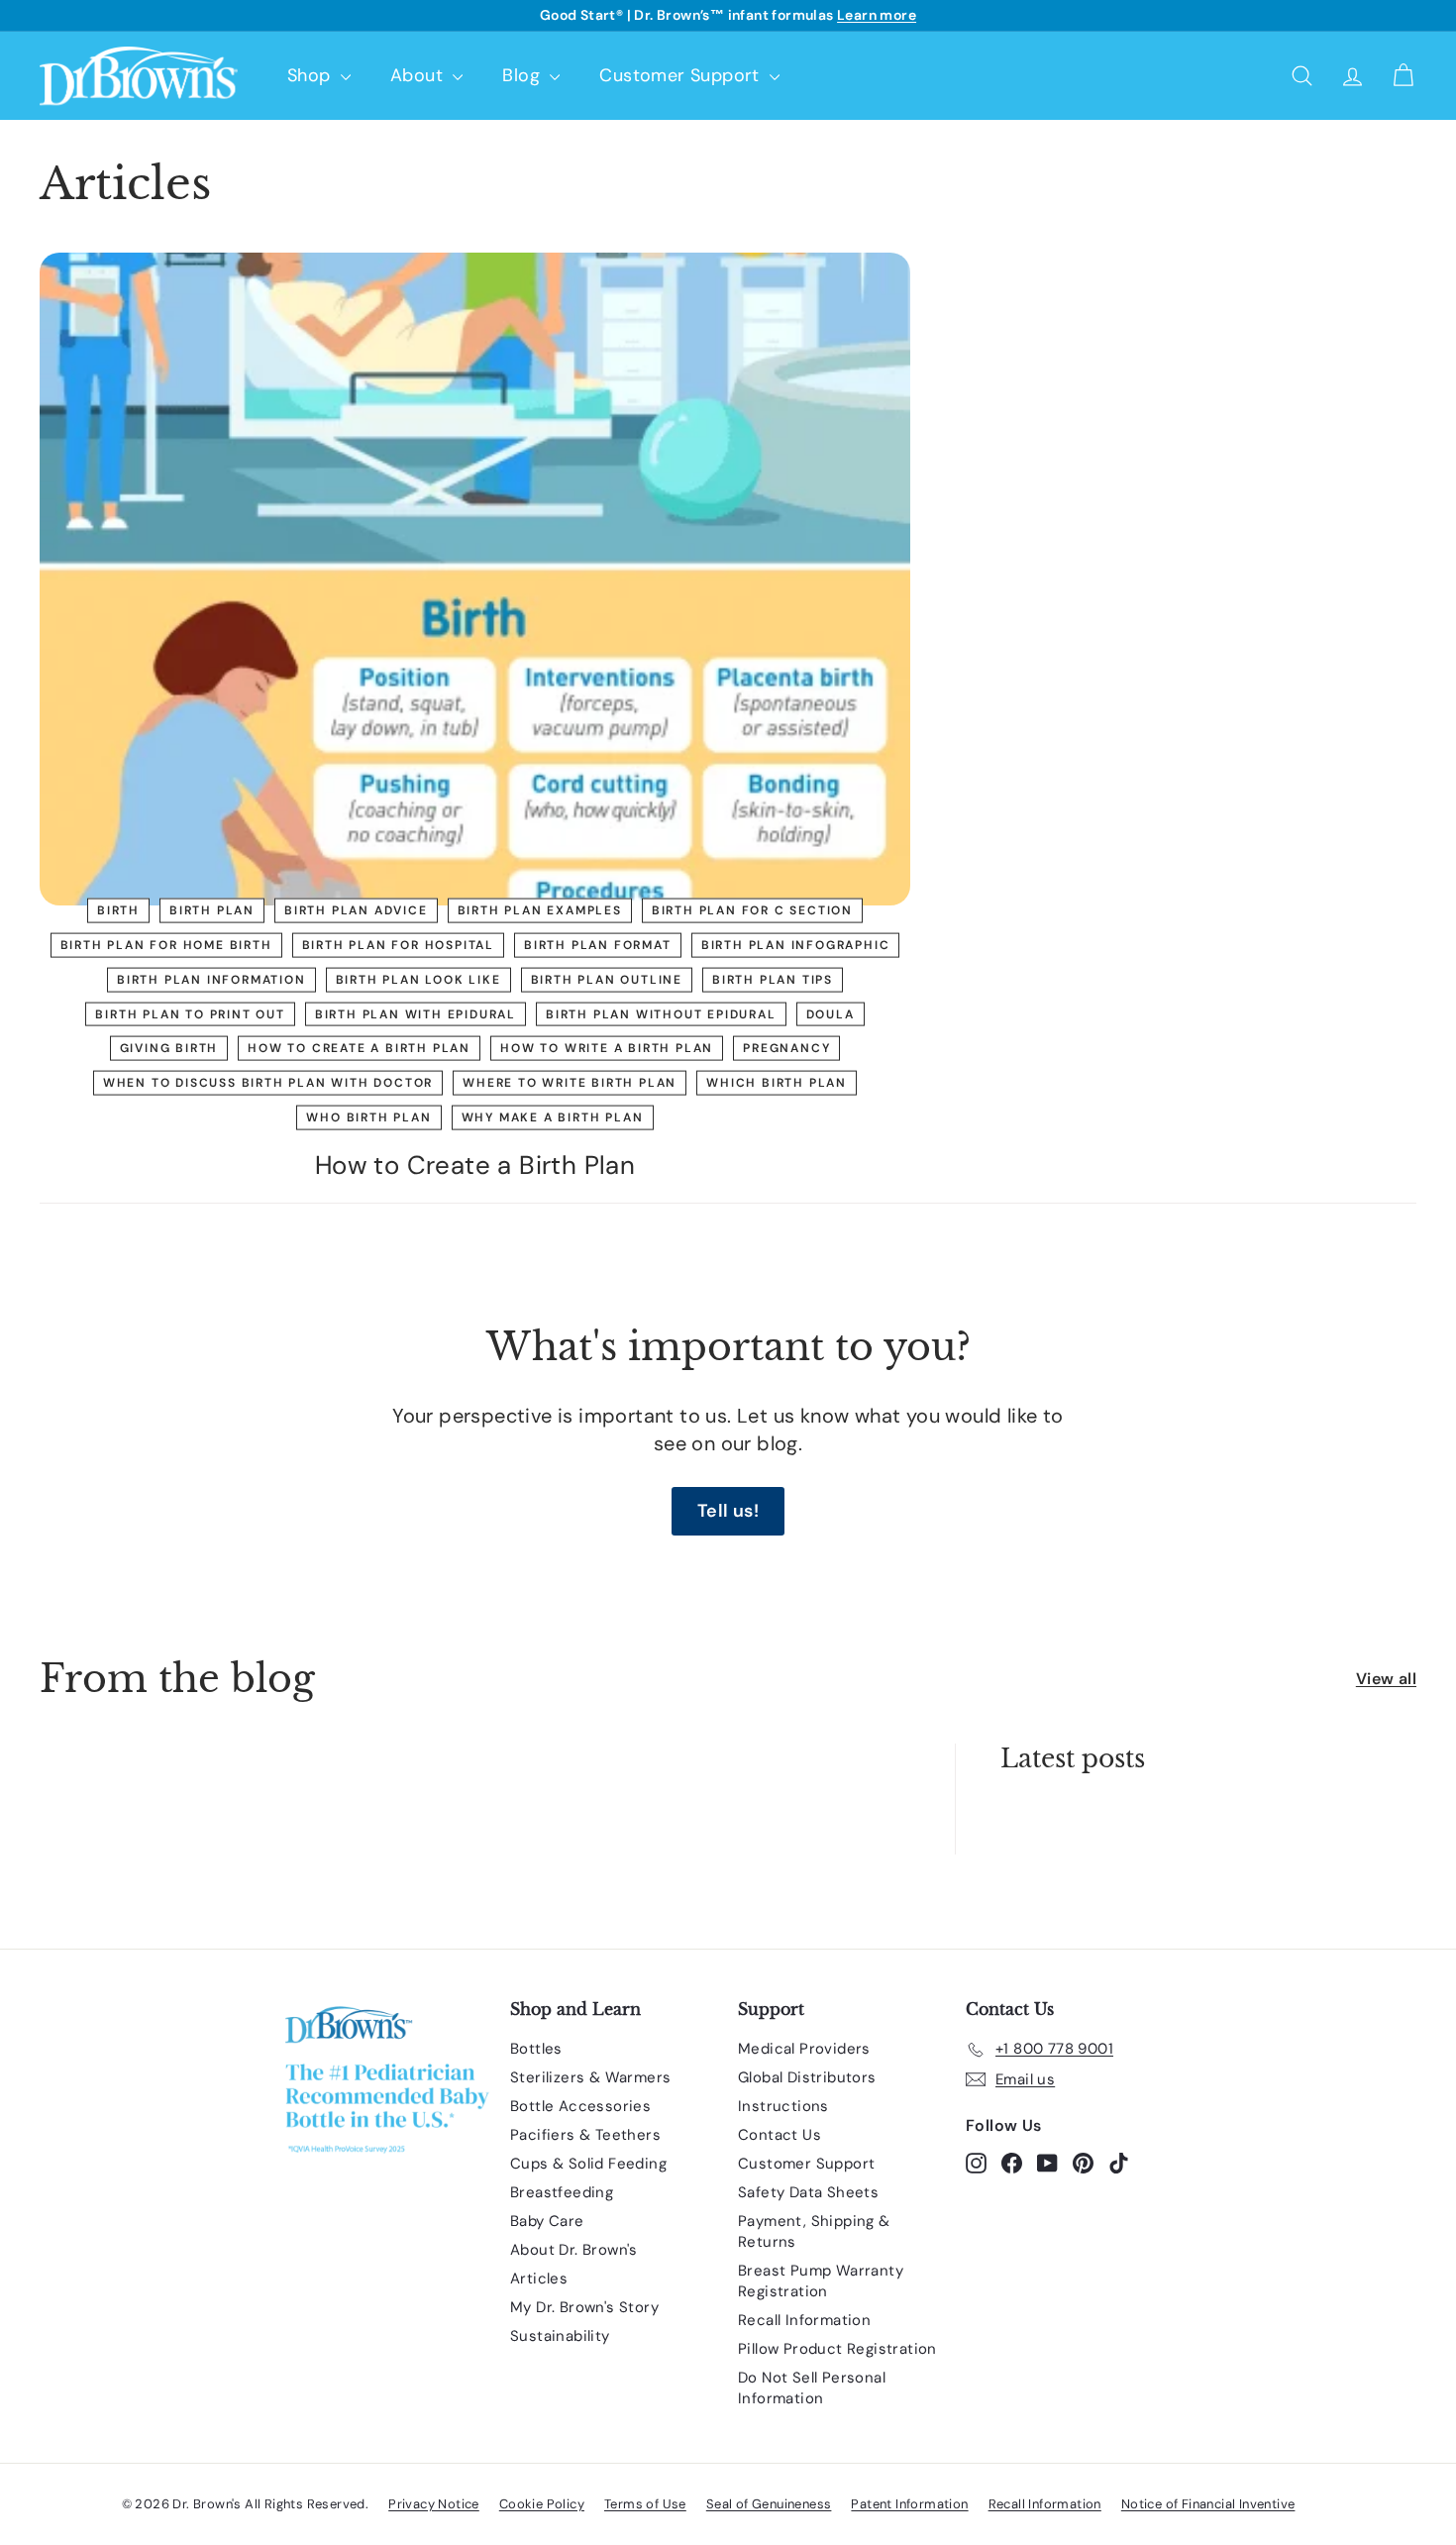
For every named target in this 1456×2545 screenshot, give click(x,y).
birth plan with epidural (416, 1013)
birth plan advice (356, 910)
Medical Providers (804, 2049)
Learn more (877, 15)
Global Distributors (807, 2077)
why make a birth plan (553, 1117)
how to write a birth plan (607, 1048)
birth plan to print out (190, 1013)
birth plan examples (540, 910)
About (419, 75)
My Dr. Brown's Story (584, 2307)
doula (831, 1013)
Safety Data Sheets (808, 2192)
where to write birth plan (570, 1083)
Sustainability (560, 2336)
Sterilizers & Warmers (590, 2077)
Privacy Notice (434, 2504)
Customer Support (682, 75)
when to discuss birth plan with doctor (268, 1083)
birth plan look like (418, 979)
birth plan (212, 910)
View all (1386, 1679)
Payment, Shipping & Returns (814, 2231)
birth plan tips (773, 979)
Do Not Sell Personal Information (812, 2388)
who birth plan (368, 1117)
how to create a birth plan (359, 1048)
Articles (539, 2279)
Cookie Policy (542, 2504)
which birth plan (777, 1083)
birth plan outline (607, 979)
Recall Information (804, 2320)
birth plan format (598, 945)
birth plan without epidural (661, 1013)
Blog (523, 75)
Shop (312, 75)
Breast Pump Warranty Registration (821, 2281)
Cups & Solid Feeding (588, 2164)
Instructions (783, 2106)
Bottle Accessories (580, 2106)
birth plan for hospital (398, 945)
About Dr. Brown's (574, 2250)
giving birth (169, 1048)
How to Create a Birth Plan (475, 1165)
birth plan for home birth (166, 945)
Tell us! (728, 1511)
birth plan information (211, 979)
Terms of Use (645, 2504)
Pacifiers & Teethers (585, 2135)
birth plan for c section (752, 910)
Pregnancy (786, 1048)
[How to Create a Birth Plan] (475, 579)
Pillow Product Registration (837, 2349)
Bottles (536, 2049)
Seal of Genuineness (769, 2504)
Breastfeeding (562, 2192)
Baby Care (547, 2221)
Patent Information (909, 2504)
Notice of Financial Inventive (1208, 2504)
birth (118, 910)
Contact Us (780, 2135)
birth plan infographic (796, 945)
